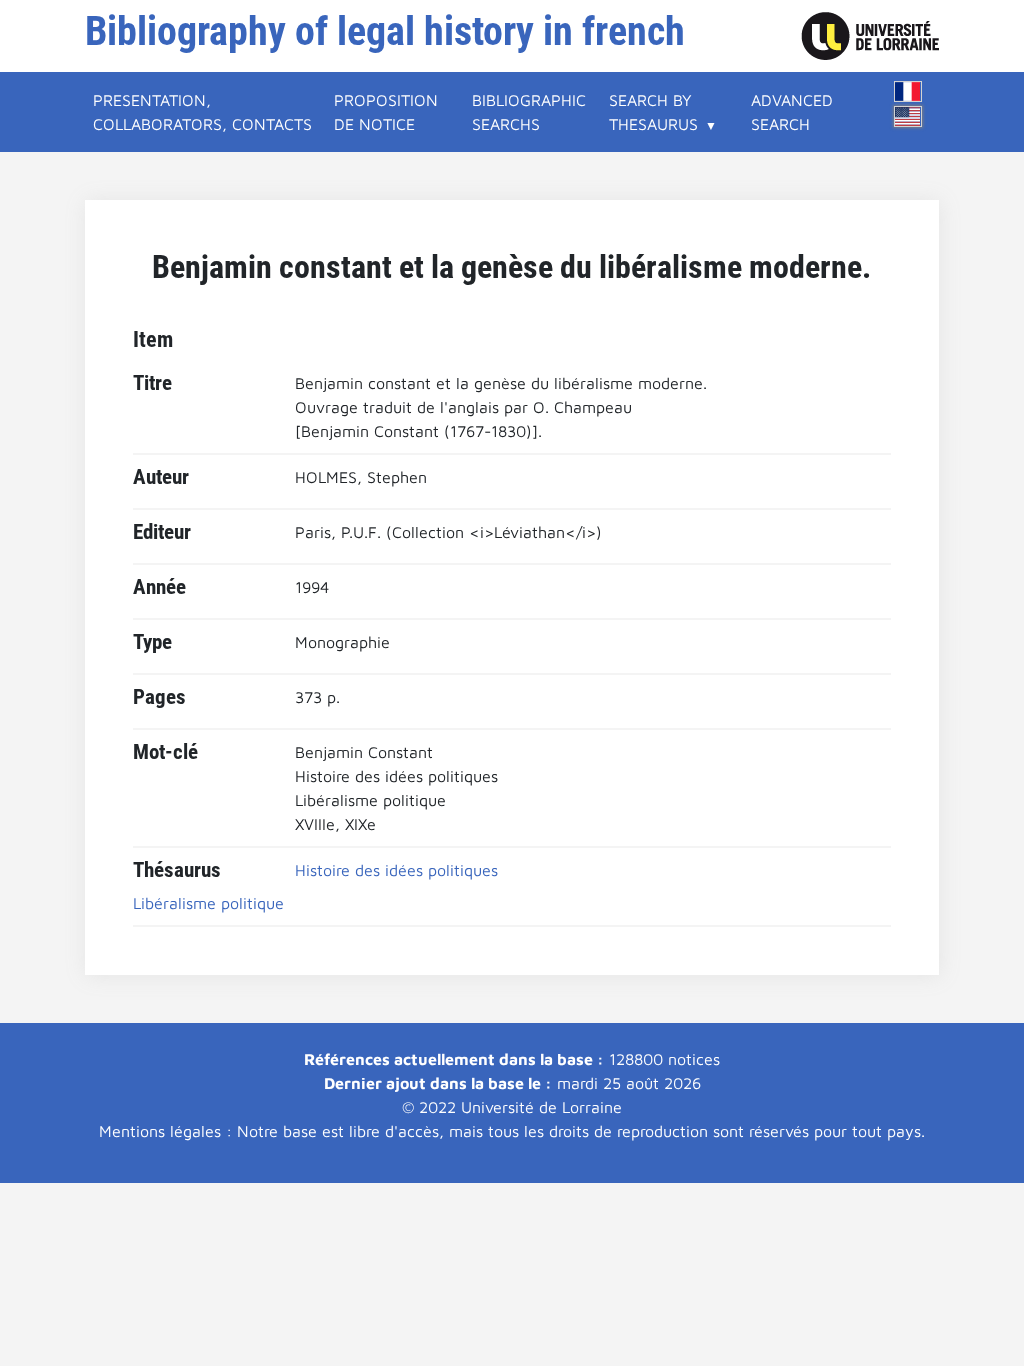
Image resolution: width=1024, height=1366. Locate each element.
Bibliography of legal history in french (385, 31)
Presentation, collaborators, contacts (202, 112)
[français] (908, 91)
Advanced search (792, 112)
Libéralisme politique (208, 903)
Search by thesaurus (653, 112)
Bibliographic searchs (529, 112)
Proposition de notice (386, 112)
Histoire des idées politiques (396, 870)
